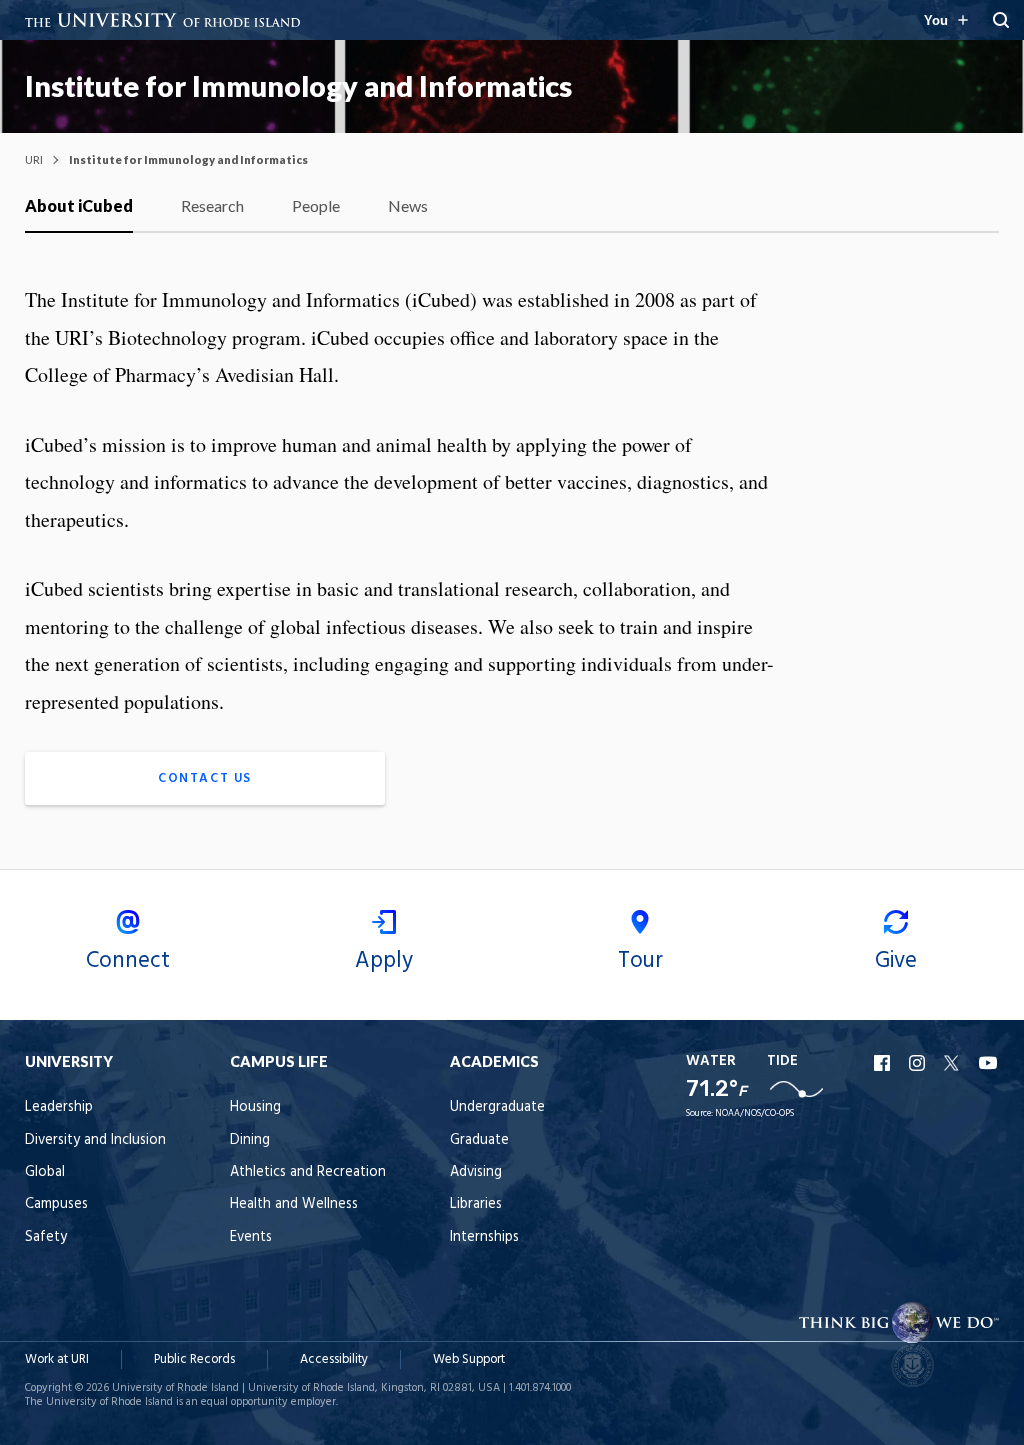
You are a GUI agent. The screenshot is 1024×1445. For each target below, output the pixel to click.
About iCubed (79, 205)
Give (896, 961)
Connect (128, 961)
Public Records (194, 1359)
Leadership (59, 1107)
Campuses (56, 1204)
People (316, 205)
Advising (476, 1172)
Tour (640, 961)
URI (34, 159)
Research (212, 205)
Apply (384, 961)
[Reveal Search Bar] (1001, 20)
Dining (250, 1140)
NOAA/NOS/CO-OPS (754, 1113)
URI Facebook (884, 1063)
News (408, 205)
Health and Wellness (294, 1204)
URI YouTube (989, 1063)
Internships (484, 1237)
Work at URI (57, 1359)
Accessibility (334, 1359)
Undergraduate (497, 1107)
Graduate (479, 1140)
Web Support (469, 1359)
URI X (954, 1063)
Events (251, 1237)
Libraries (476, 1204)
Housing (255, 1107)
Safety (46, 1237)
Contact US (205, 778)
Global (45, 1172)
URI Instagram (919, 1063)
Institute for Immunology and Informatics (298, 86)
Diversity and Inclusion (95, 1140)
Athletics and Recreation (308, 1172)
